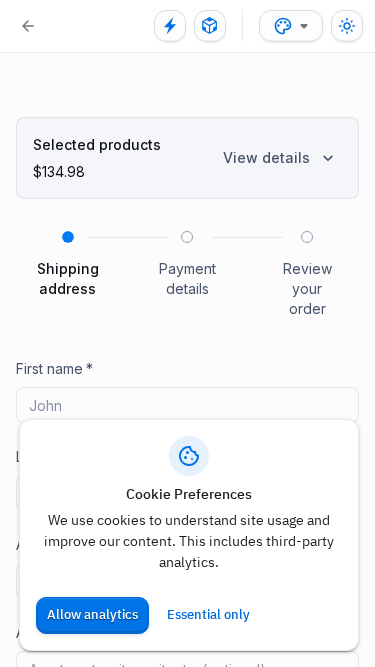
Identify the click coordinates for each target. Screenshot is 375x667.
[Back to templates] (28, 26)
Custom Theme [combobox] (291, 26)
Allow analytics (92, 614)
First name (54, 368)
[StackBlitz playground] (170, 26)
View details (266, 157)
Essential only (208, 614)
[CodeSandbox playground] (210, 26)
